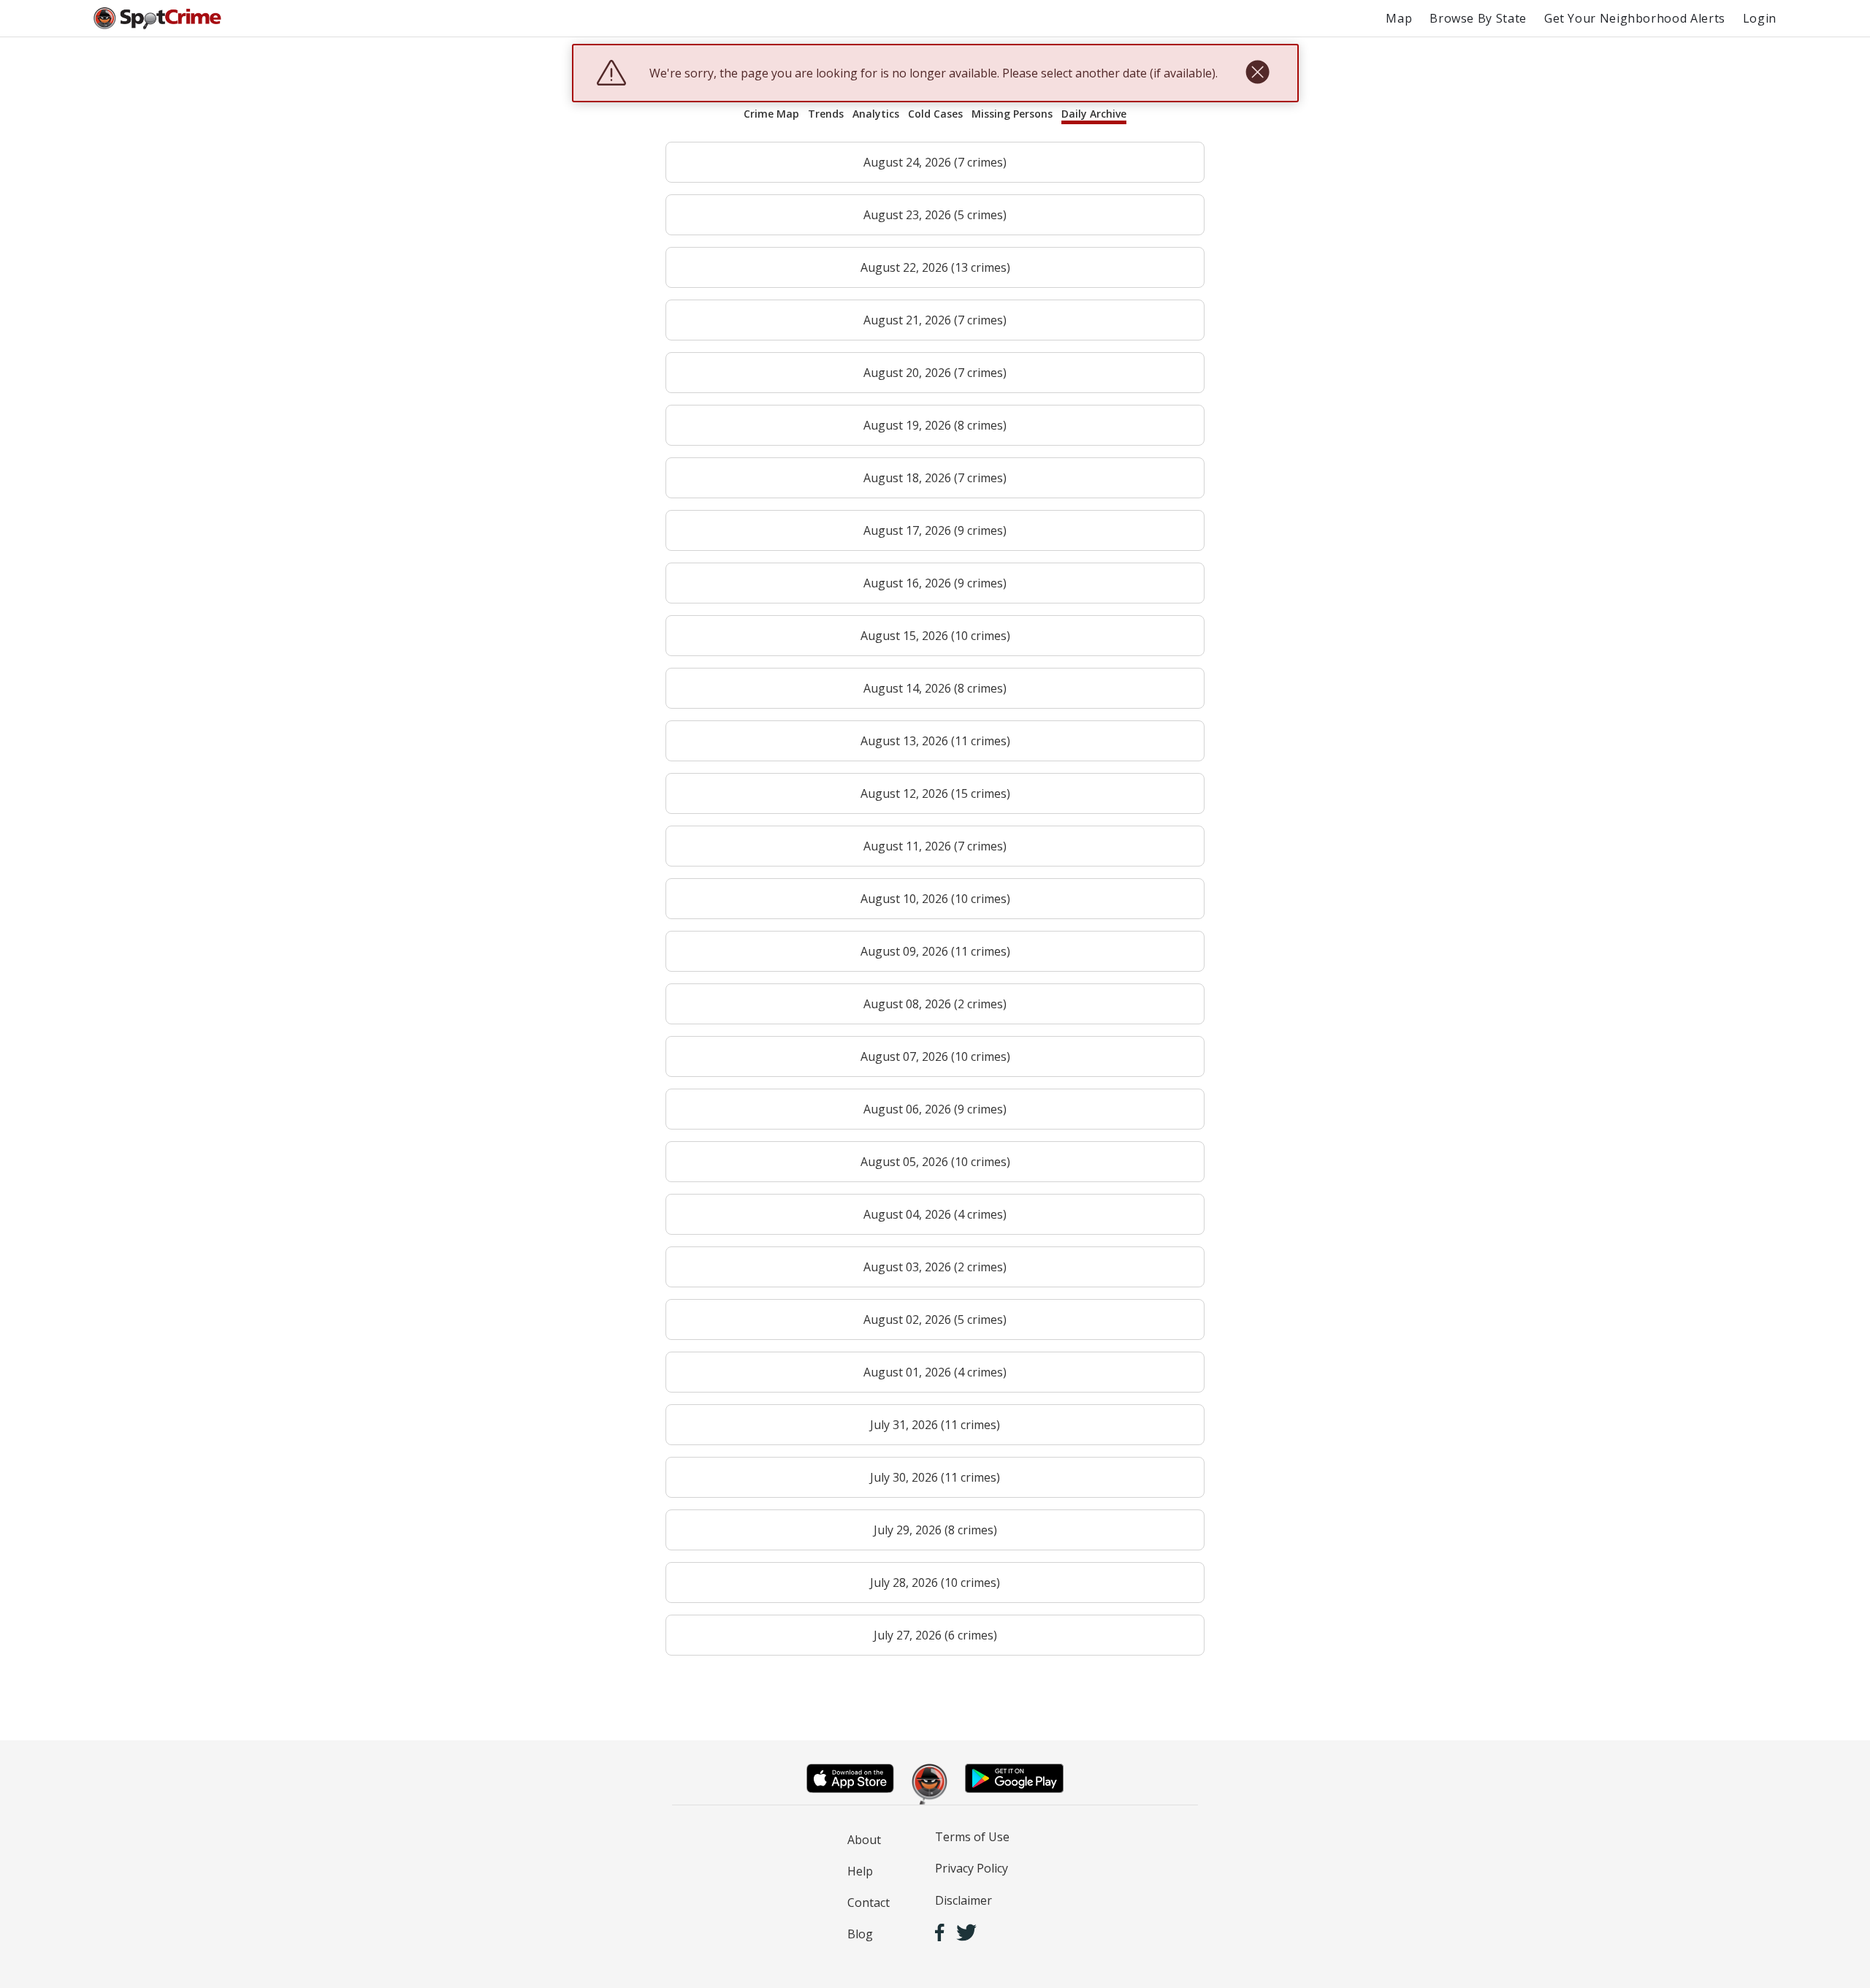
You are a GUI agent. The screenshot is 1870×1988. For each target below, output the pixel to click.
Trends (826, 114)
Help (860, 1871)
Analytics (876, 114)
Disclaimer (963, 1900)
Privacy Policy (972, 1868)
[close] (1258, 73)
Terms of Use (972, 1837)
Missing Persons (1012, 114)
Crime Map (771, 114)
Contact (869, 1903)
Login (1760, 18)
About (864, 1840)
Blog (860, 1934)
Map (1399, 18)
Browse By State (1478, 18)
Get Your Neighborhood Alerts (1635, 18)
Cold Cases (935, 114)
